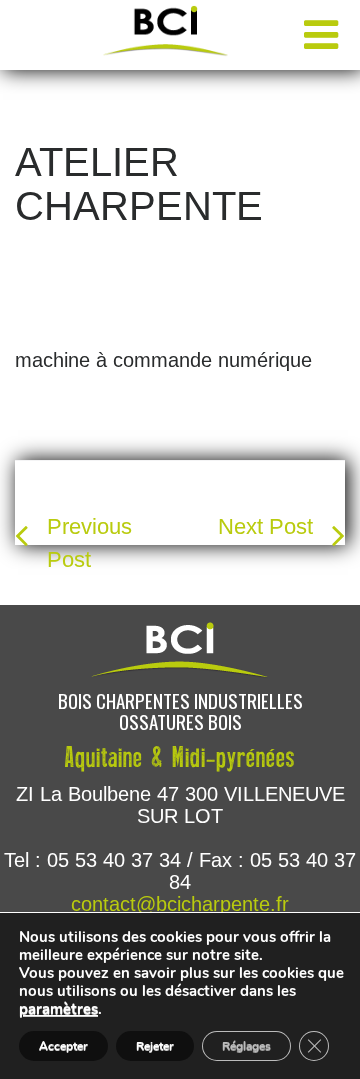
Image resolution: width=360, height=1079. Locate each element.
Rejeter (155, 1046)
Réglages (246, 1046)
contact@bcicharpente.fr (180, 904)
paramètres (58, 1009)
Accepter (63, 1046)
